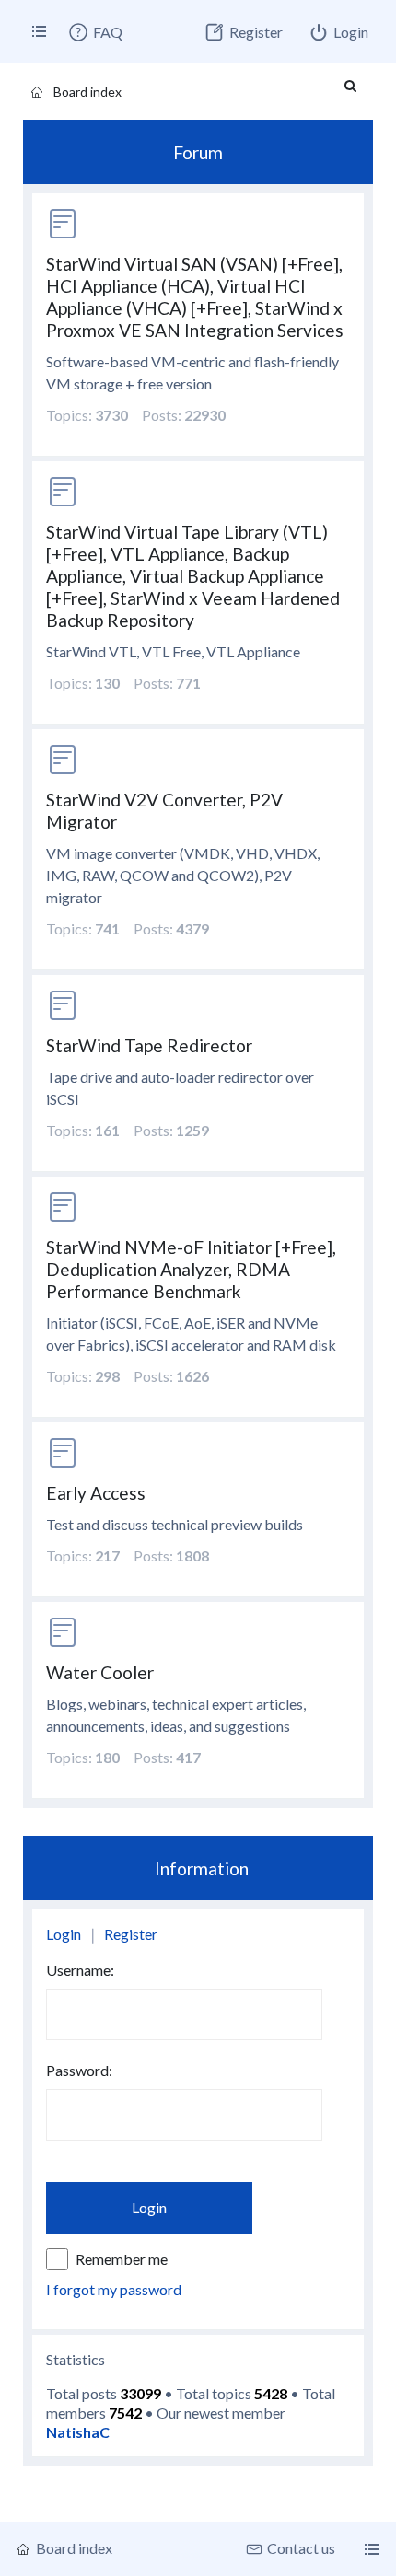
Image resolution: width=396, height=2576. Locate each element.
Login (64, 1934)
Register (131, 1934)
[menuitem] (95, 32)
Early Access (96, 1493)
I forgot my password (114, 2289)
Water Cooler (100, 1672)
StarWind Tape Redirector (149, 1045)
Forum (198, 152)
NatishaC (78, 2432)
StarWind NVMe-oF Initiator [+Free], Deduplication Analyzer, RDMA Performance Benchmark (191, 1269)
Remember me (122, 2259)
